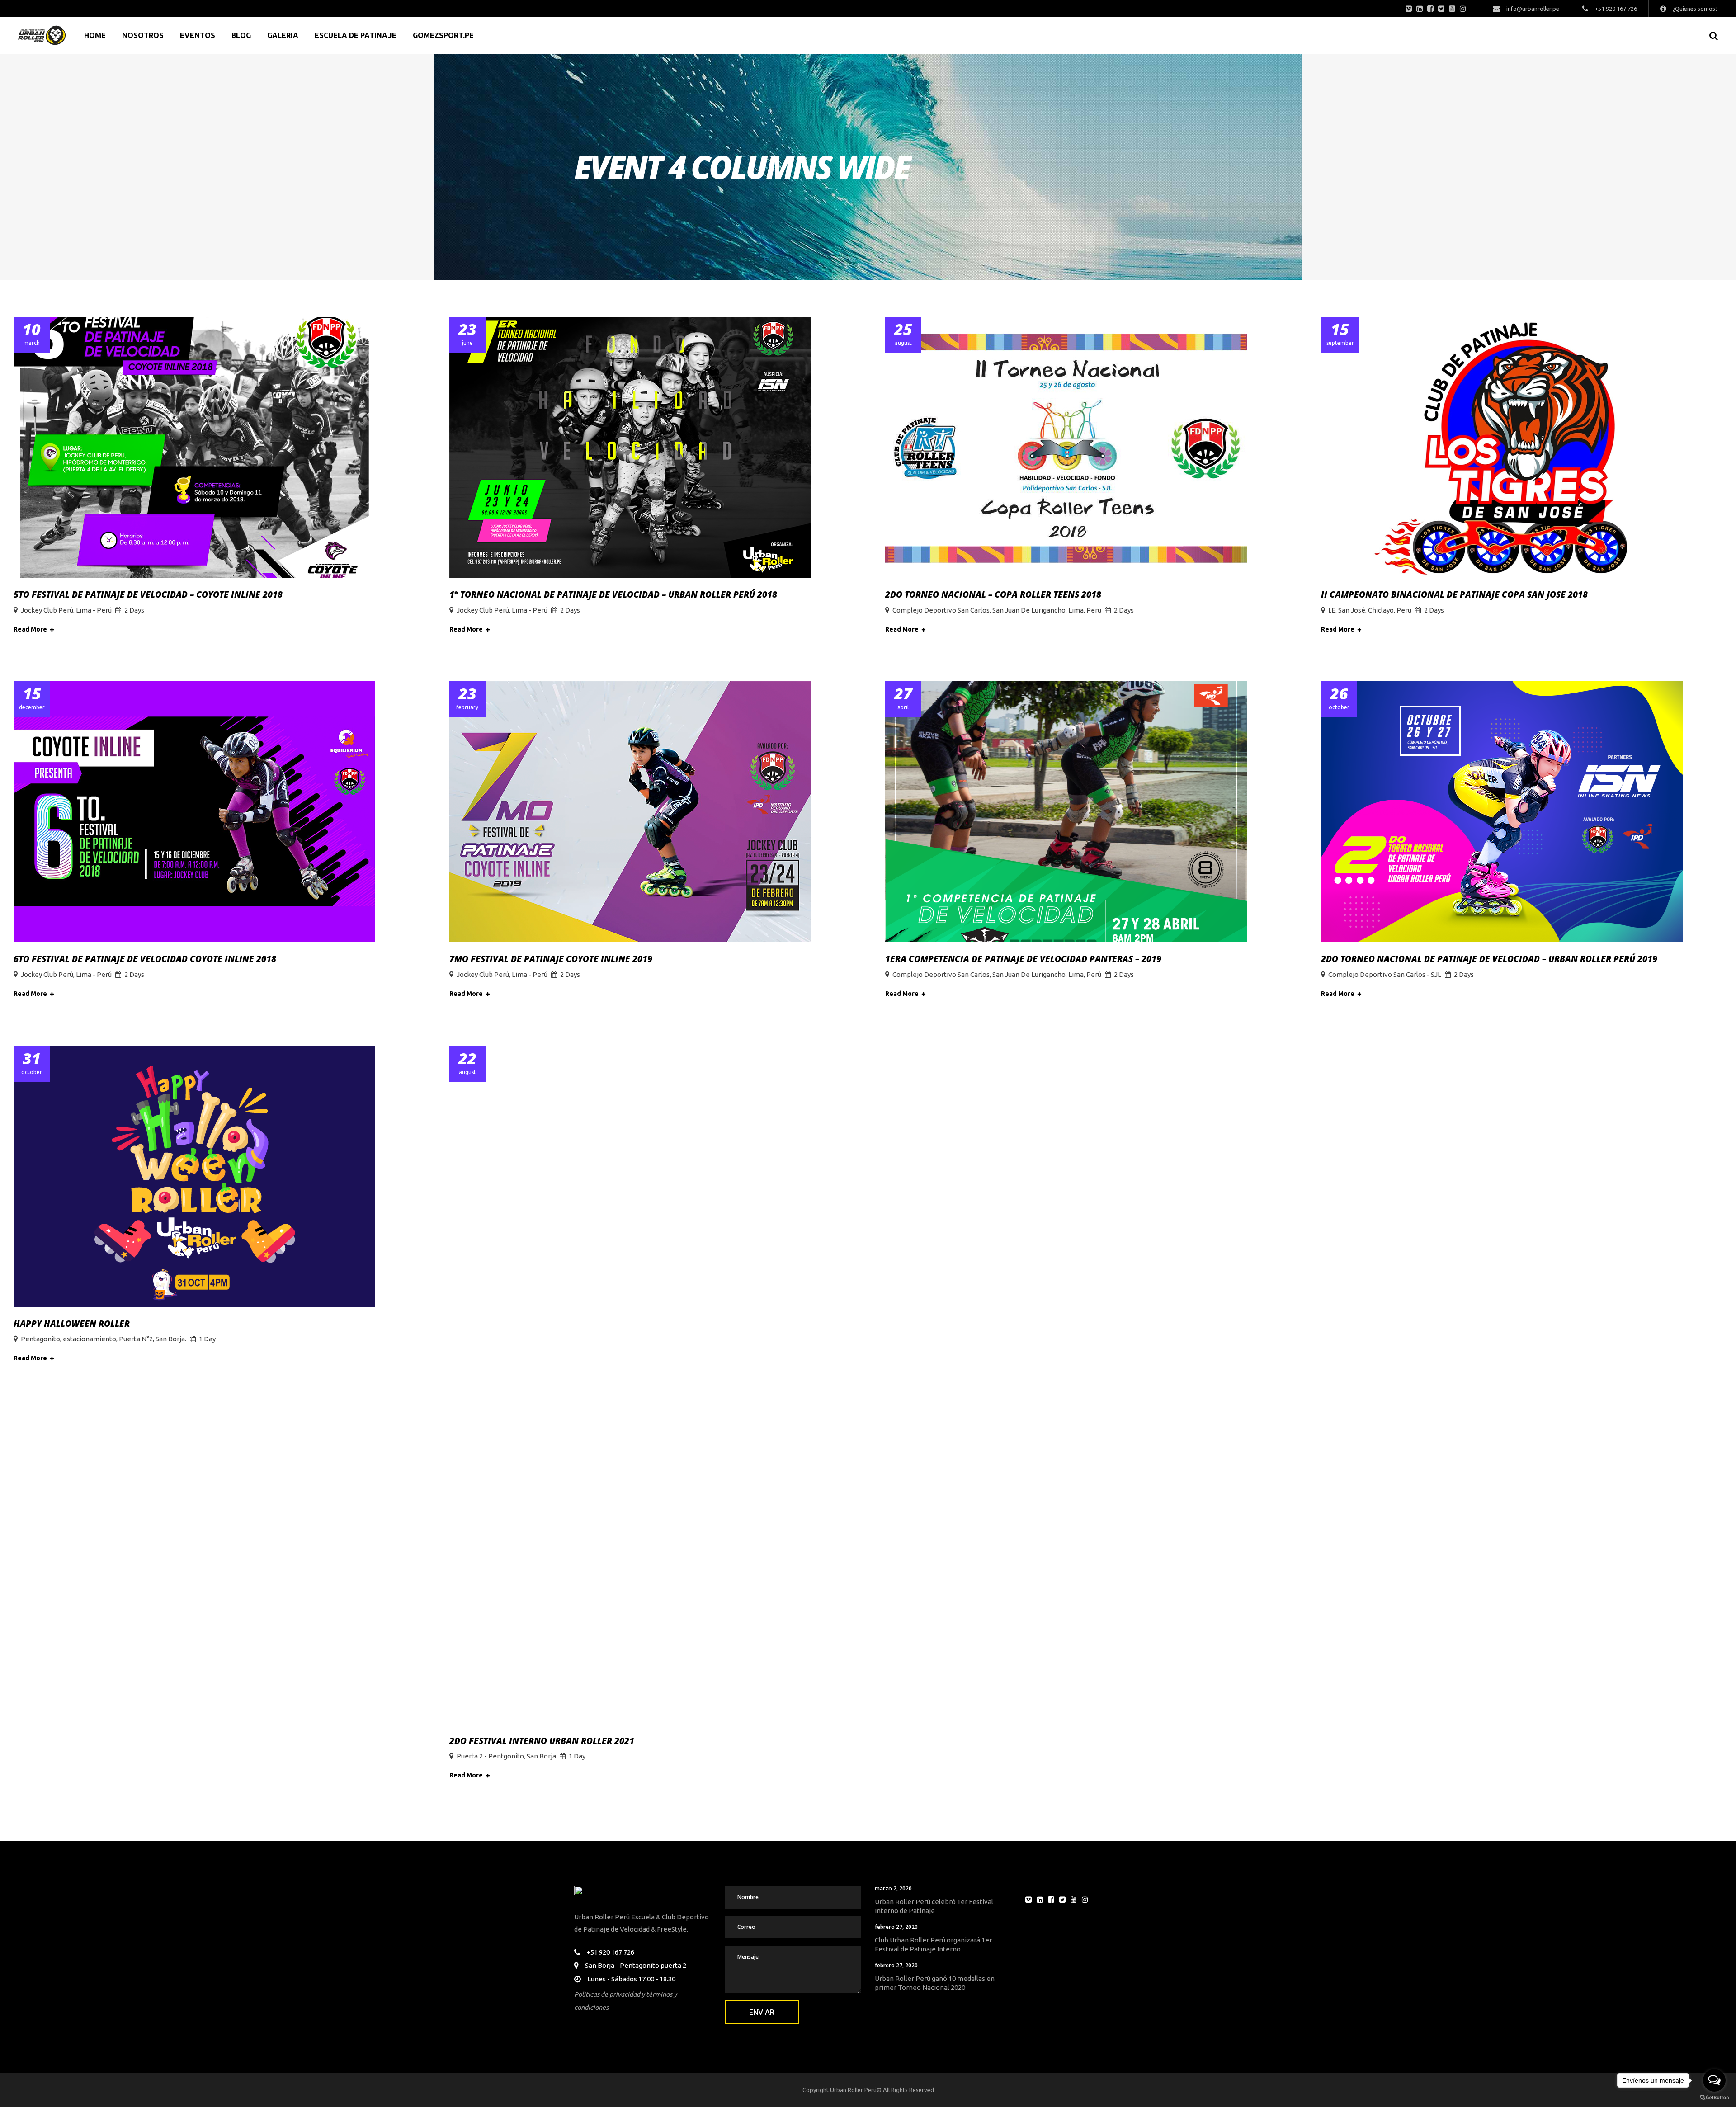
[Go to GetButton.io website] (1714, 2098)
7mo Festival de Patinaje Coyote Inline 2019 (551, 959)
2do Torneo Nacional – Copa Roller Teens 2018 (993, 594)
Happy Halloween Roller (72, 1324)
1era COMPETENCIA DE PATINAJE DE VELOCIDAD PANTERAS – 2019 (1023, 959)
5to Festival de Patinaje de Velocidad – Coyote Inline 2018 (148, 594)
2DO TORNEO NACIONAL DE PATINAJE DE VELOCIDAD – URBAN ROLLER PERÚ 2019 (1489, 959)
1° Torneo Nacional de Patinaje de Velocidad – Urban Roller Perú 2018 (613, 594)
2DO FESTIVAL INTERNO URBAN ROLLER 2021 (542, 1741)
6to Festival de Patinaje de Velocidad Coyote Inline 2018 (145, 959)
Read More (30, 629)
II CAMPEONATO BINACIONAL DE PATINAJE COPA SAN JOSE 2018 (1454, 594)
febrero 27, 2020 (896, 1927)
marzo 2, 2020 (893, 1888)
